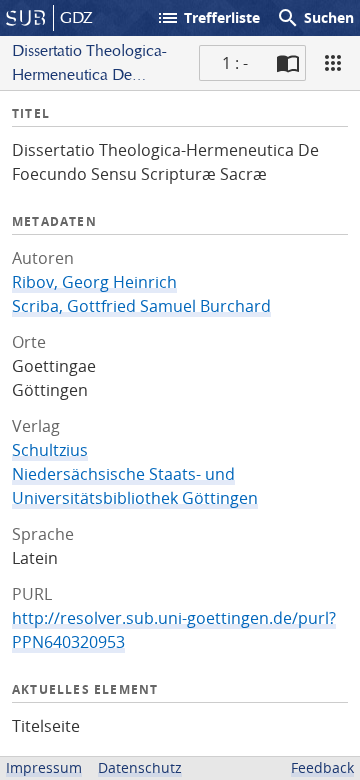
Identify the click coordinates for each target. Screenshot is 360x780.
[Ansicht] (333, 63)
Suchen (315, 18)
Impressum (44, 767)
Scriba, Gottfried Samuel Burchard (141, 306)
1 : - (235, 63)
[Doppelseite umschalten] (288, 63)
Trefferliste (208, 18)
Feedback (322, 767)
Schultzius (50, 450)
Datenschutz (140, 767)
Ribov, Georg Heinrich (94, 282)
